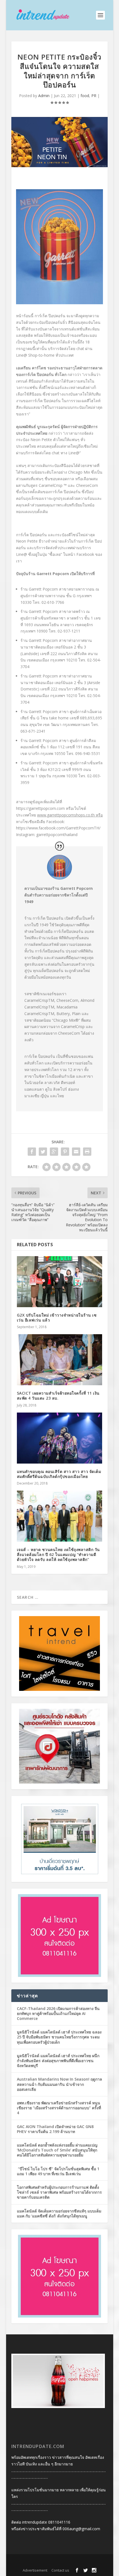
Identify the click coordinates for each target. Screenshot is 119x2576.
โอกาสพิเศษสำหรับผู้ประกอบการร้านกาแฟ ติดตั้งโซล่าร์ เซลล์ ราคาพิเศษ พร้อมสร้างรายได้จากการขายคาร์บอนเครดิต (59, 2192)
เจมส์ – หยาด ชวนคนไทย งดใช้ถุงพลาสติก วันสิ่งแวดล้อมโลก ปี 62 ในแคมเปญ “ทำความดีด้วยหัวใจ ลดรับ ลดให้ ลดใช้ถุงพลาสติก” (58, 1554)
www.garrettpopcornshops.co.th (66, 815)
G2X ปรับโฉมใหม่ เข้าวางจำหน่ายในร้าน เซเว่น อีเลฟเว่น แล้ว (57, 1318)
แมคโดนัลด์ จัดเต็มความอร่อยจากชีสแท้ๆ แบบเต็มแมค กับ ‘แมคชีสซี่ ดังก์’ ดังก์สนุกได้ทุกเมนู (59, 2213)
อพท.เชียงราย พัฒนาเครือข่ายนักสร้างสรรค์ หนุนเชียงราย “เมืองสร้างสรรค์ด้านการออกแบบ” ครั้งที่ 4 (59, 2108)
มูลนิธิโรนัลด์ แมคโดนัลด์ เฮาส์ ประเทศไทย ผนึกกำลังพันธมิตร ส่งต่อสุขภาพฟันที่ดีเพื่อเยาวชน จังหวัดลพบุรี (58, 2061)
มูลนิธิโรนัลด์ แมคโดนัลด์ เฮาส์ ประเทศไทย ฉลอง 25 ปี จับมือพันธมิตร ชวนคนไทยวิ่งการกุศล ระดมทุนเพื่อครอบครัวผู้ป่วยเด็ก (59, 2037)
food (85, 96)
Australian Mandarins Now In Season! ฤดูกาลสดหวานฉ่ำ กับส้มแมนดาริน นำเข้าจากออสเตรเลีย (59, 2084)
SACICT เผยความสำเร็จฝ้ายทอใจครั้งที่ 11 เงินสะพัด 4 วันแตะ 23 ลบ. (58, 1396)
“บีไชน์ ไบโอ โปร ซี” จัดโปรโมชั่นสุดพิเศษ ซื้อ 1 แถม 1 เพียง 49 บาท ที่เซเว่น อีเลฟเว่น (58, 2171)
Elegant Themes (49, 2562)
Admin (44, 96)
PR (94, 96)
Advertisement (35, 2570)
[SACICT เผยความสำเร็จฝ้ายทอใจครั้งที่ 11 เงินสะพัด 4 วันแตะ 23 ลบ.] (59, 1360)
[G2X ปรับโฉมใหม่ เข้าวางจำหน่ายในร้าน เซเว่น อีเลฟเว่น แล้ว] (59, 1282)
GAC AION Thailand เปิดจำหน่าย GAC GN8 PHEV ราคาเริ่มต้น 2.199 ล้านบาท (55, 2129)
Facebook (55, 822)
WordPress (97, 2562)
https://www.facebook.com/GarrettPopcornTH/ (58, 828)
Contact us (60, 2570)
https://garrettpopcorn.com (40, 808)
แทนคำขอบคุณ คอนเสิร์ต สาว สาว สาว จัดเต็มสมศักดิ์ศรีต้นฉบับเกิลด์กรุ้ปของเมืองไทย (59, 1474)
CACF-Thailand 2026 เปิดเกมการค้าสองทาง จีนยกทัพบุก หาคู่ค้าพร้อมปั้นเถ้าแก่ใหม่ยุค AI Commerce (58, 2013)
